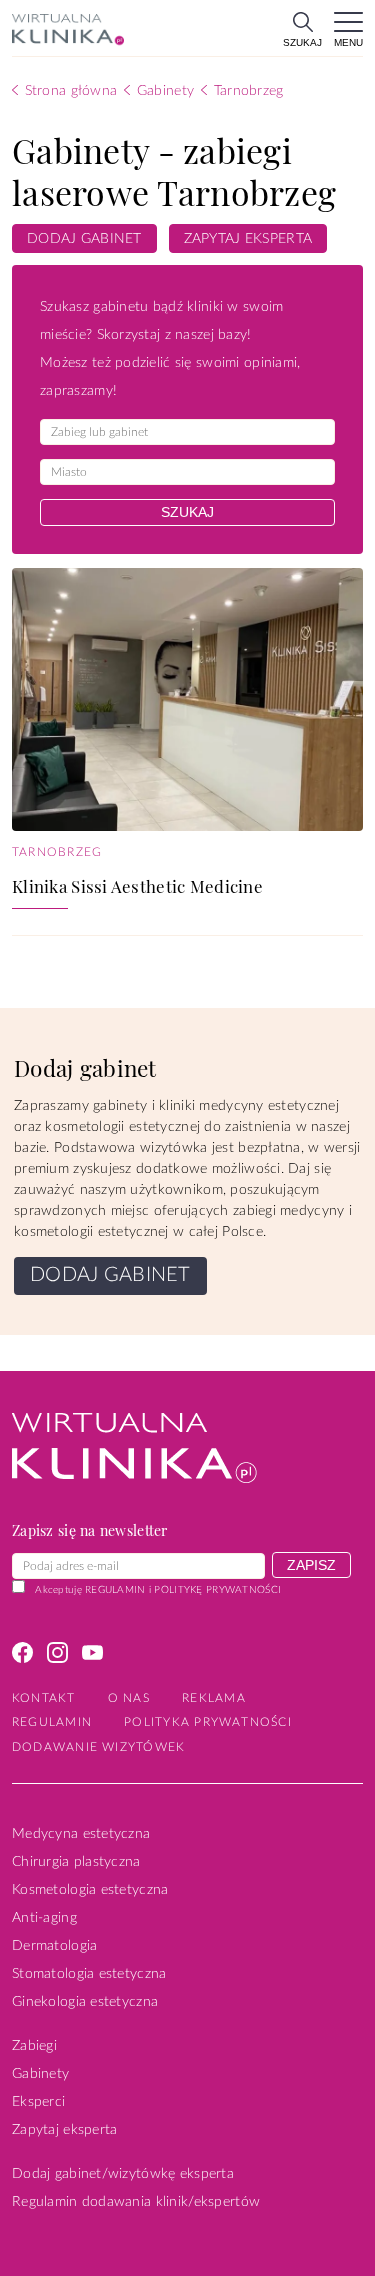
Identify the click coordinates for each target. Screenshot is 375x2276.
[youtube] (92, 1656)
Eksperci (38, 2102)
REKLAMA (214, 1698)
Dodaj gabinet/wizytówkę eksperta (123, 2174)
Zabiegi (34, 2046)
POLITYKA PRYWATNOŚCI (208, 1722)
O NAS (129, 1698)
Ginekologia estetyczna (85, 2002)
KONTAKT (44, 1698)
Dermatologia (54, 1946)
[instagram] (57, 1656)
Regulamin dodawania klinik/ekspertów (136, 2202)
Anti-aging (44, 1918)
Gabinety (40, 2074)
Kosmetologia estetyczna (90, 1890)
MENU (348, 42)
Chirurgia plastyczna (76, 1862)
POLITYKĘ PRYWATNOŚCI (217, 1590)
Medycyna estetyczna (81, 1834)
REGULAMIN (115, 1590)
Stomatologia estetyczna (89, 1974)
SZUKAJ (302, 42)
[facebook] (22, 1656)
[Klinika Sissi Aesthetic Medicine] (187, 699)
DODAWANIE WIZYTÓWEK (98, 1747)
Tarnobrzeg (57, 852)
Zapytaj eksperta (64, 2130)
